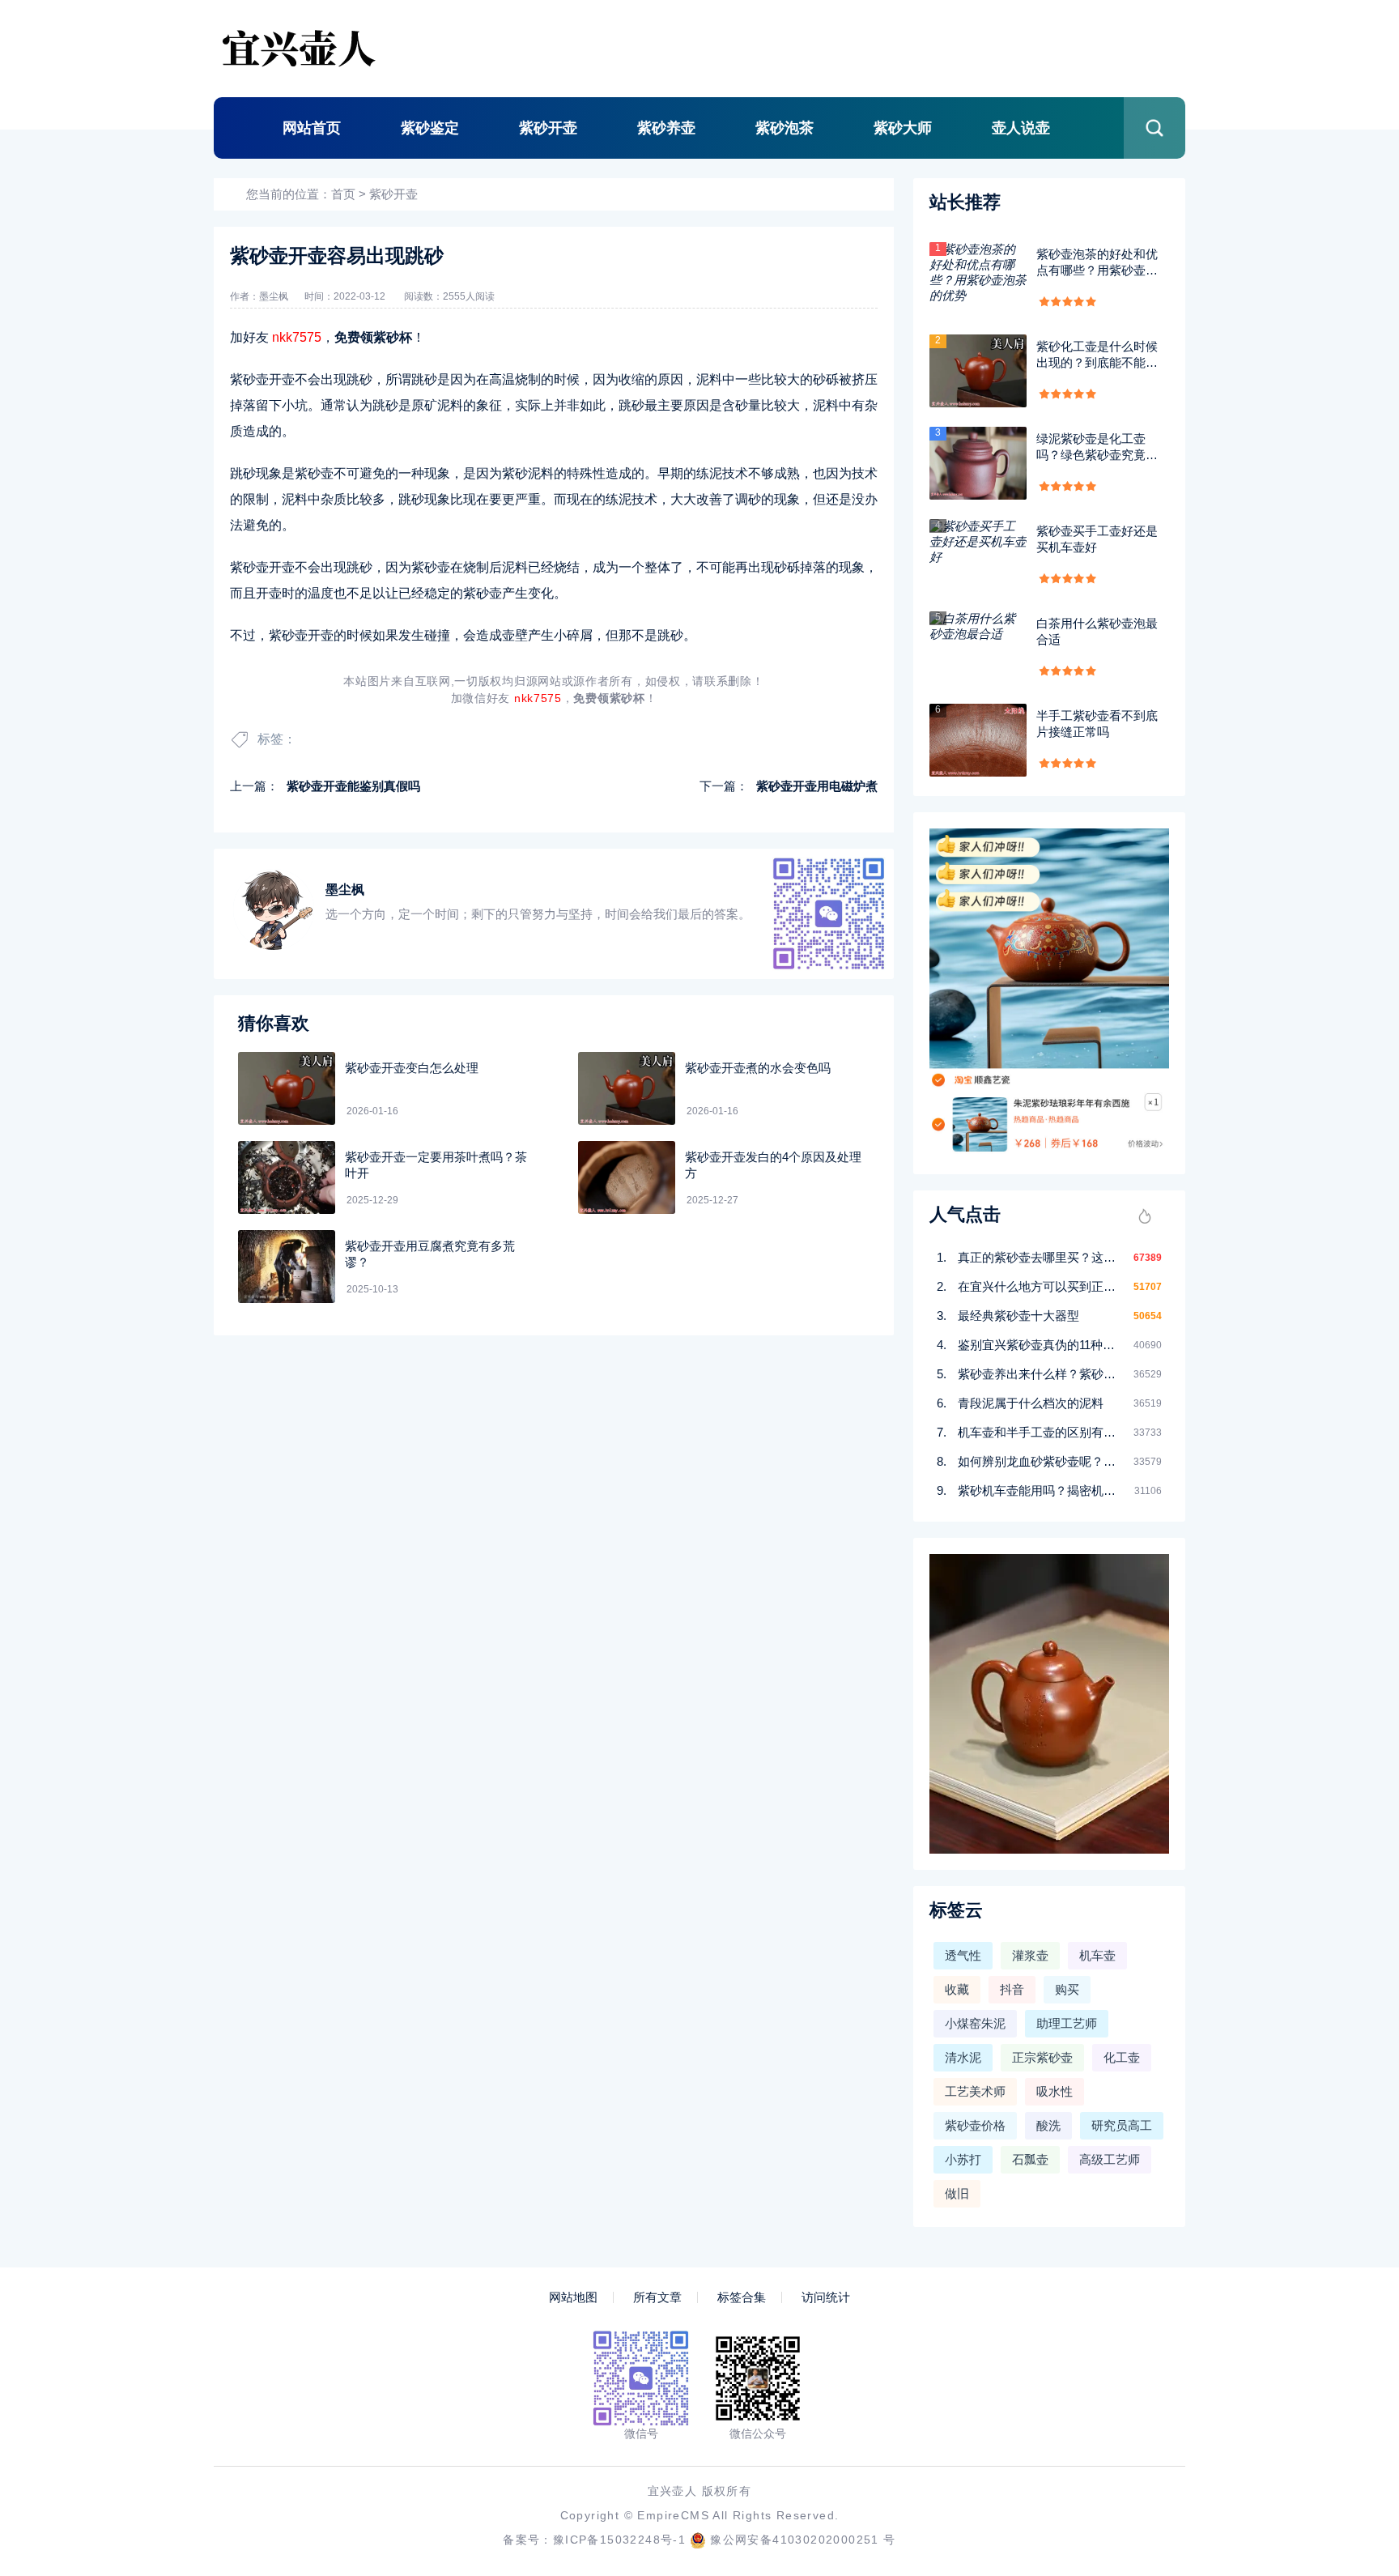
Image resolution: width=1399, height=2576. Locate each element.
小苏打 (963, 2159)
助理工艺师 (1067, 2023)
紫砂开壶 (548, 128)
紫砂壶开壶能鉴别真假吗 (353, 786)
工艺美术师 (975, 2091)
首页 (343, 194)
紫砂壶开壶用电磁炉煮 (817, 786)
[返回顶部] (1347, 2299)
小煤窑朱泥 (975, 2023)
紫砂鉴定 (430, 128)
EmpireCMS (673, 2515)
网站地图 (573, 2297)
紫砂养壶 (666, 128)
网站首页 (312, 128)
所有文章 (657, 2297)
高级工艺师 (1110, 2159)
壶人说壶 (1021, 128)
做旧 (957, 2193)
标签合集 (742, 2297)
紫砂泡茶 (785, 128)
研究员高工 (1122, 2125)
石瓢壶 (1030, 2159)
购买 (1067, 1989)
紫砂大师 (903, 128)
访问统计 (826, 2297)
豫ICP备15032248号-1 (619, 2540)
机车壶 (1097, 1955)
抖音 (1012, 1989)
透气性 (963, 1955)
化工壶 (1122, 2057)
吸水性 (1055, 2091)
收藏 (957, 1989)
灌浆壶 (1030, 1955)
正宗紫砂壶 (1042, 2057)
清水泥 (963, 2057)
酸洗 (1048, 2125)
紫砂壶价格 (975, 2125)
